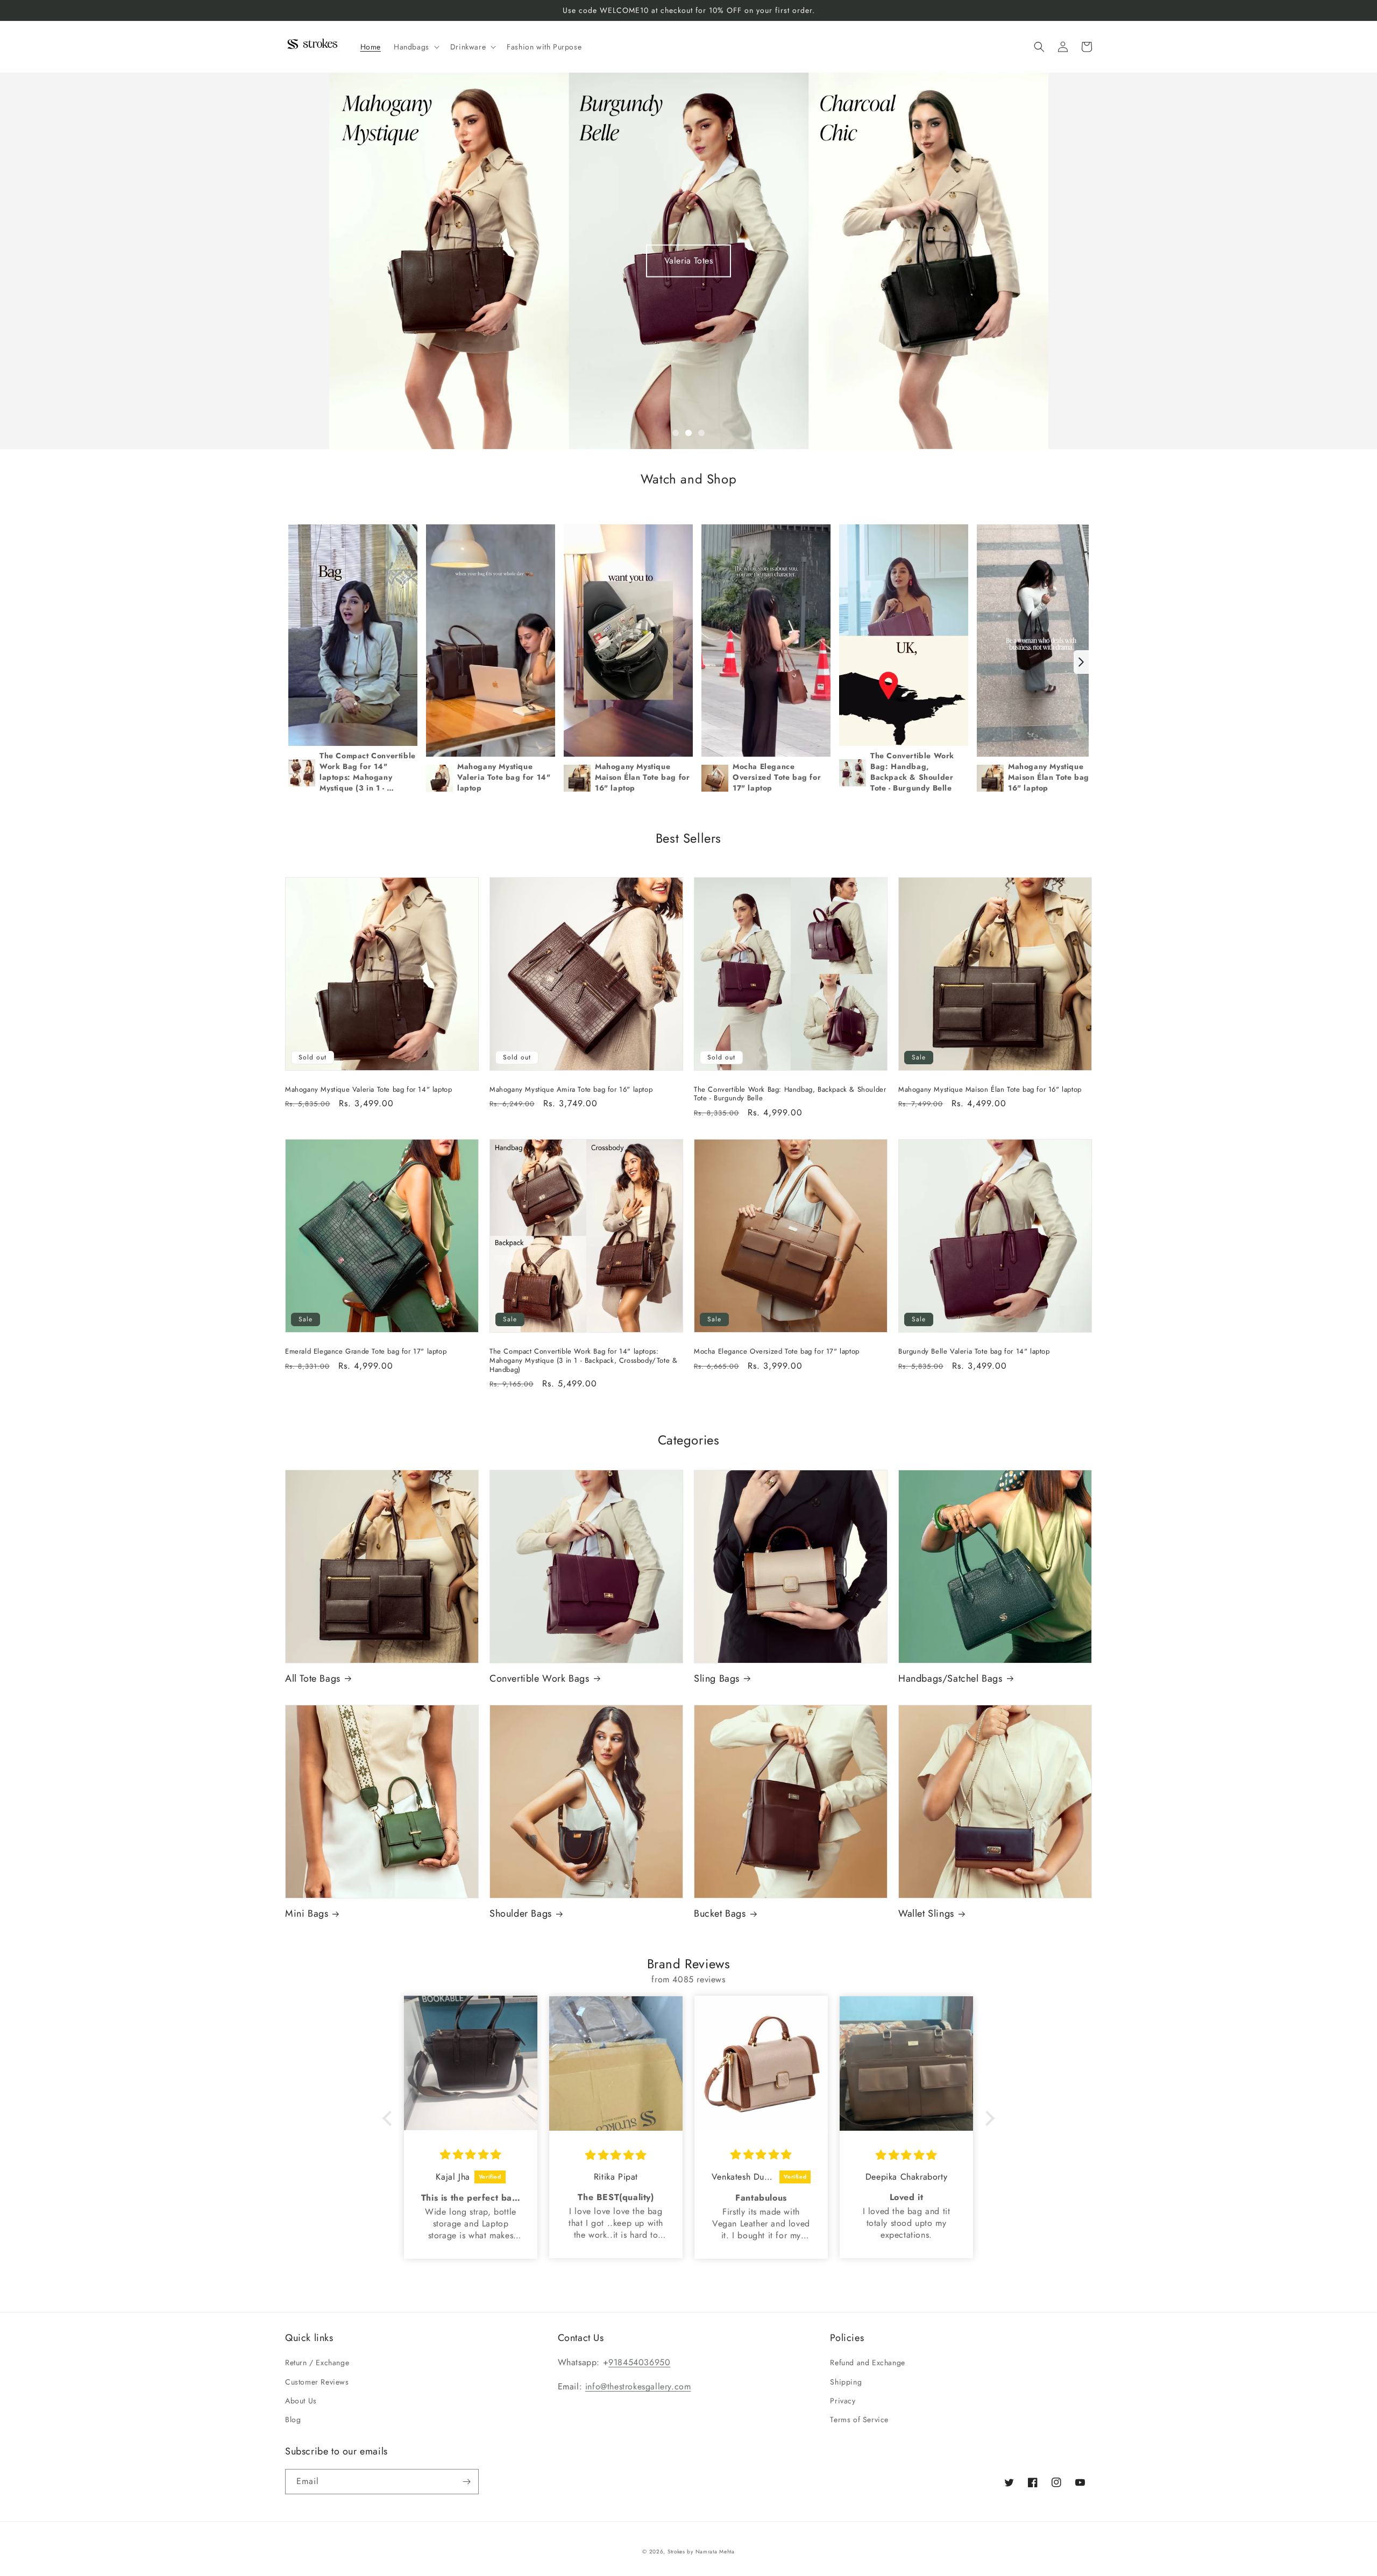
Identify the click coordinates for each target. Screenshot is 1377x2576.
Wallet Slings (926, 1914)
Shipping (846, 2382)
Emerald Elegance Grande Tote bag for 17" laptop (366, 1352)
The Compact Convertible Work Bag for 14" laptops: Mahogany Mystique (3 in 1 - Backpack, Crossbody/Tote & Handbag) (583, 1361)
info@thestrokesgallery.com (638, 2386)
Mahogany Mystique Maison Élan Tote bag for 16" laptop (990, 1090)
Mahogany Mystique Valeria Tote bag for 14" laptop (368, 1090)
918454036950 (639, 2362)
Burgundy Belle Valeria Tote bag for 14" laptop (974, 1352)
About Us (301, 2401)
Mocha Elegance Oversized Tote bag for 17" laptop (777, 1352)
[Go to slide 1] (676, 433)
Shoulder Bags (521, 1914)
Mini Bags (307, 1914)
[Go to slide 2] (688, 433)
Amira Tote (689, 261)
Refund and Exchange (867, 2362)
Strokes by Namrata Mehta (701, 2552)
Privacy (843, 2401)
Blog (293, 2420)
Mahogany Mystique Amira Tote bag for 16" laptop (571, 1090)
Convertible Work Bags (540, 1679)
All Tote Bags (313, 1679)
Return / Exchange (317, 2362)
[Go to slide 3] (701, 433)
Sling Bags (717, 1679)
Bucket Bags (720, 1914)
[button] (416, 47)
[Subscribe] (466, 2482)
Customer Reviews (317, 2382)
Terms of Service (859, 2420)
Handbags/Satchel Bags (950, 1679)
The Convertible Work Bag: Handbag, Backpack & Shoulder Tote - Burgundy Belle (790, 1094)
